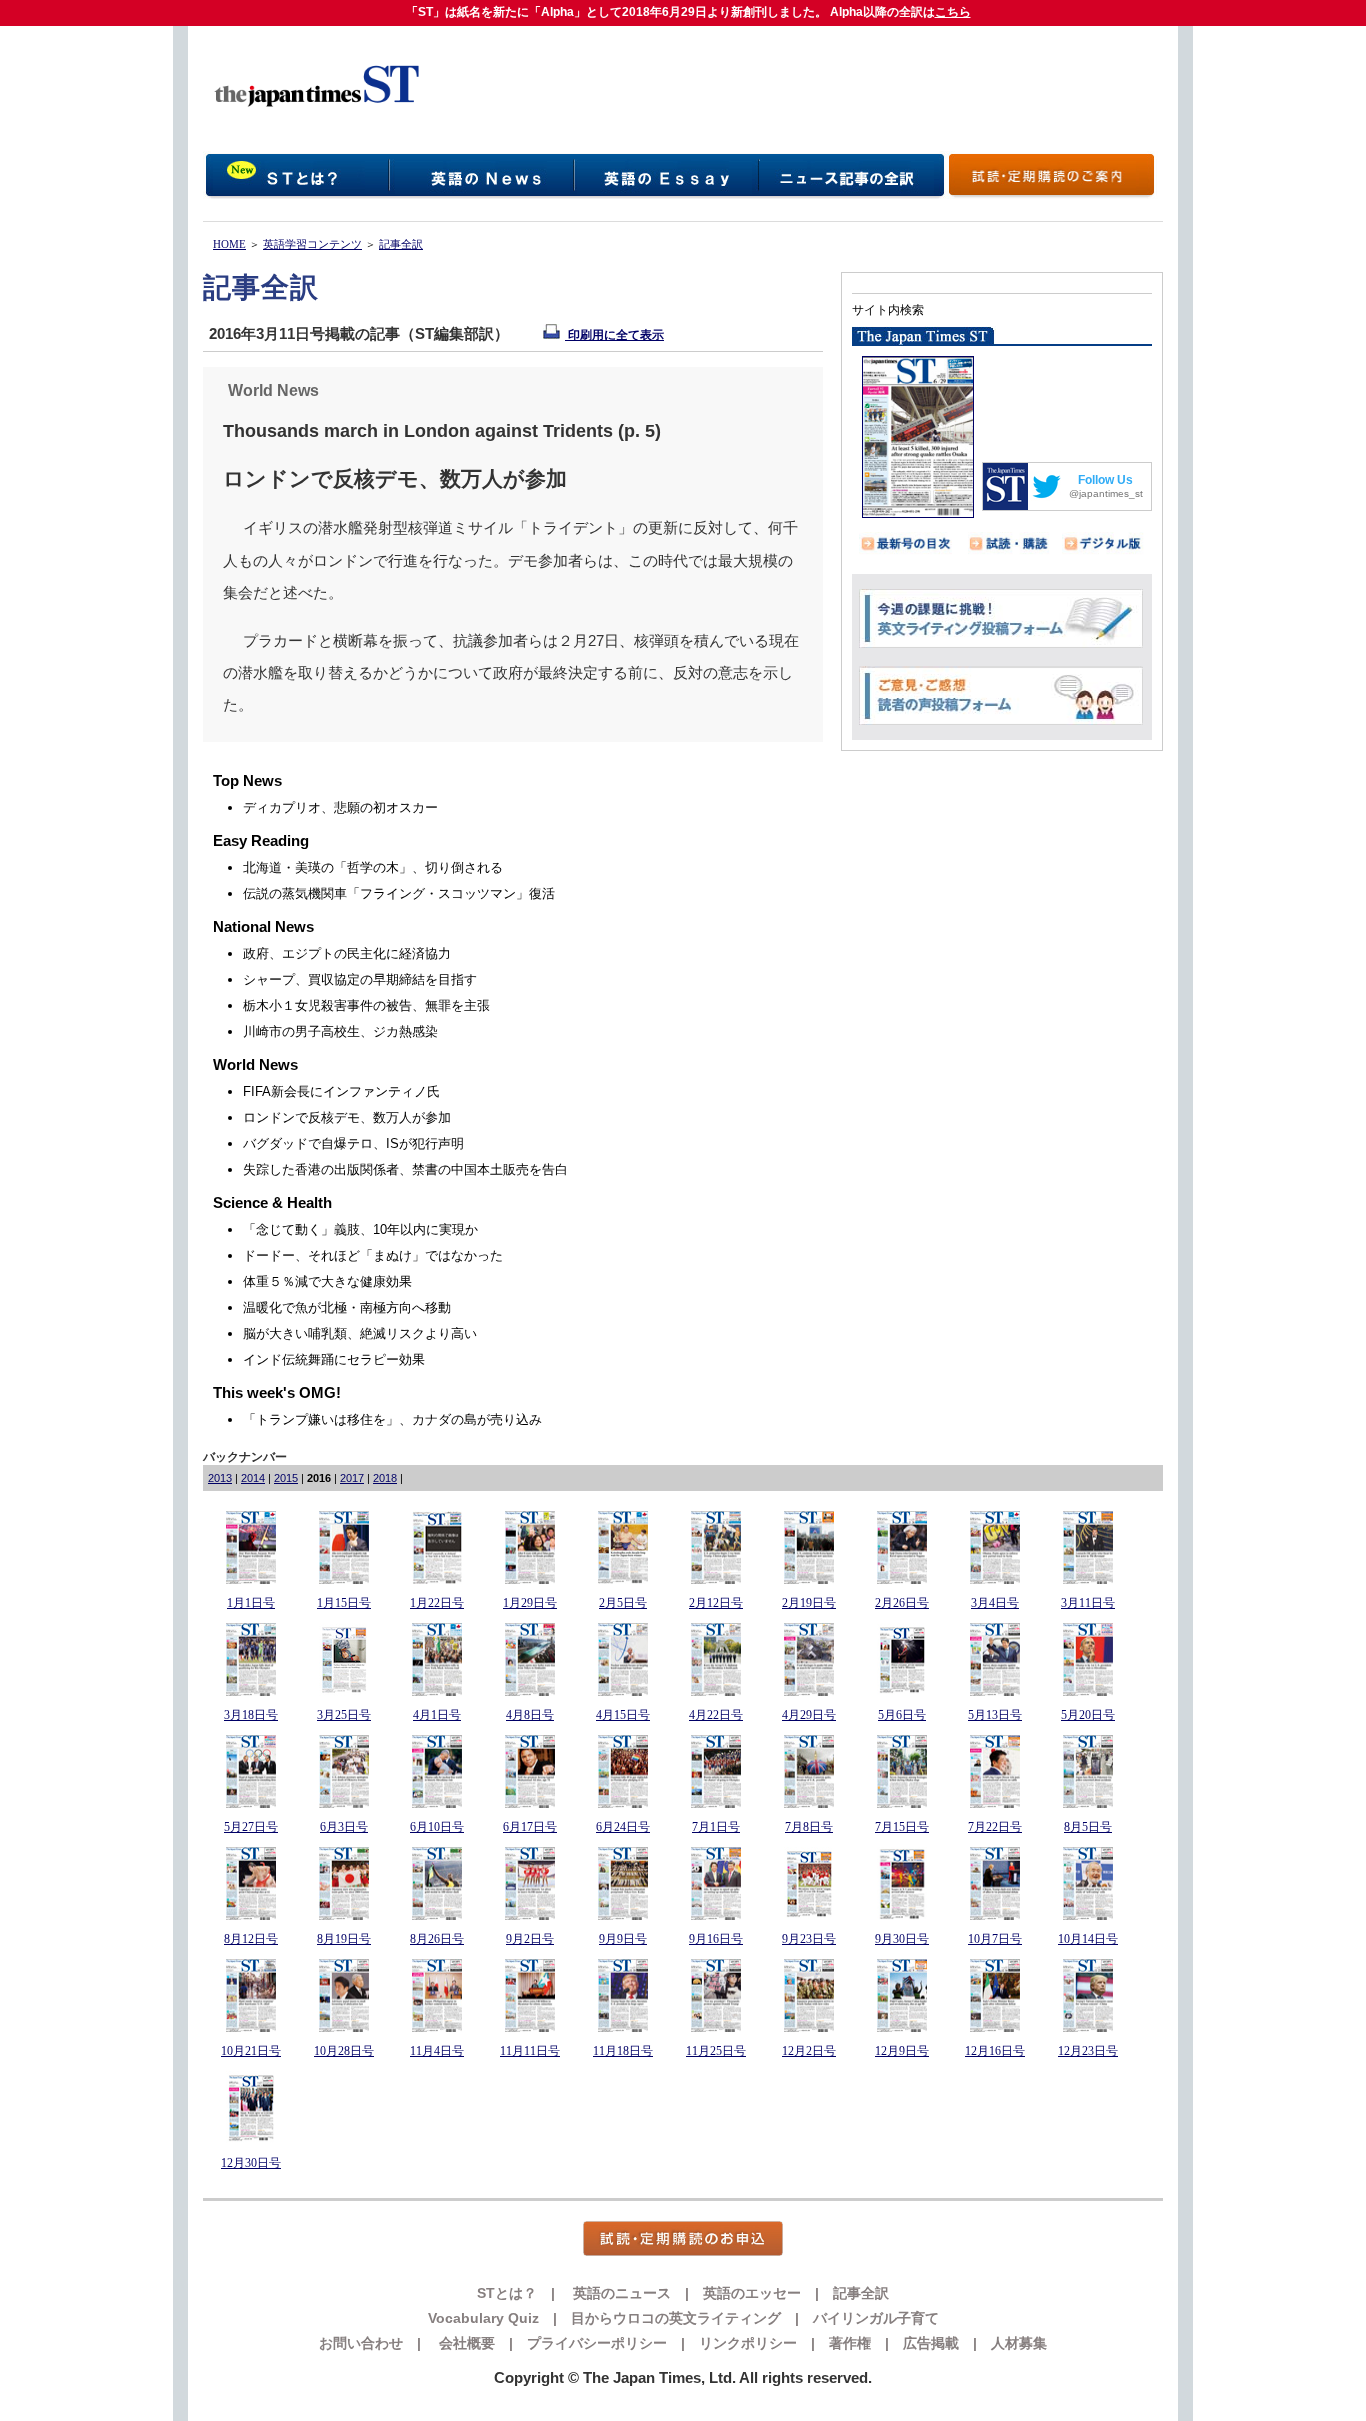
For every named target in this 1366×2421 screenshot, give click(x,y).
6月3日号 (344, 1827)
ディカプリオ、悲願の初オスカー (340, 807)
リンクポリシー (748, 2343)
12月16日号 (995, 2051)
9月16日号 (716, 1939)
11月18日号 (623, 2051)
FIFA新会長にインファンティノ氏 (341, 1091)
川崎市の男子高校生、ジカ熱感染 (340, 1031)
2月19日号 (809, 1603)
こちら (953, 12)
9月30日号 (902, 1939)
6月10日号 (437, 1827)
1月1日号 (251, 1603)
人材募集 (1019, 2343)
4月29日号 (809, 1715)
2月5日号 (623, 1603)
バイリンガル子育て (876, 2318)
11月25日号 (716, 2051)
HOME (229, 244)
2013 (220, 1478)
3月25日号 (344, 1715)
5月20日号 (1088, 1715)
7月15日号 (902, 1827)
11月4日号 (437, 2051)
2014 (253, 1478)
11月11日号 (530, 2051)
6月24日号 (623, 1827)
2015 (286, 1478)
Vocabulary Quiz (483, 2318)
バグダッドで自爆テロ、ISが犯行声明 (353, 1143)
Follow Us (1105, 480)
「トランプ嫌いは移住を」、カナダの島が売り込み (392, 1419)
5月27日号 (251, 1827)
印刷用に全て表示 (614, 335)
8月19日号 (344, 1939)
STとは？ (507, 2293)
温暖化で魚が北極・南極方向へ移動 (347, 1307)
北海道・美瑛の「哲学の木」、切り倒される (373, 867)
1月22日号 (437, 1603)
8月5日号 (1088, 1827)
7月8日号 (809, 1827)
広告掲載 (931, 2343)
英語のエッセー (752, 2293)
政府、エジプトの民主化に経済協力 (347, 953)
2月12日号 (716, 1603)
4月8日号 (530, 1715)
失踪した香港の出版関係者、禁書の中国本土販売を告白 (405, 1169)
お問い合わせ (361, 2343)
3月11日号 (1088, 1603)
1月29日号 (530, 1603)
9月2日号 (530, 1939)
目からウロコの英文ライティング (676, 2318)
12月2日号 (809, 2051)
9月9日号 (623, 1939)
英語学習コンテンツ (312, 244)
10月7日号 (995, 1939)
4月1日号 (437, 1715)
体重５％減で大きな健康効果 (327, 1281)
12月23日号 (1088, 2051)
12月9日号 (902, 2051)
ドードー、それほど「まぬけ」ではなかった (373, 1255)
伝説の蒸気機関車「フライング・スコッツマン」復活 (399, 893)
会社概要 (465, 2343)
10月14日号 (1088, 1939)
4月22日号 (716, 1715)
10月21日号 (251, 2051)
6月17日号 (530, 1827)
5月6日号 (902, 1715)
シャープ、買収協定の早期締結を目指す (360, 979)
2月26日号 (902, 1603)
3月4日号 (995, 1603)
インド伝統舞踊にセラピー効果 (334, 1359)
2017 (352, 1478)
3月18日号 (251, 1715)
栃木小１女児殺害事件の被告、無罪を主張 (366, 1005)
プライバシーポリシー (597, 2343)
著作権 (850, 2343)
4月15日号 (623, 1715)
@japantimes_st (1106, 493)
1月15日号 (344, 1603)
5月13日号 (995, 1715)
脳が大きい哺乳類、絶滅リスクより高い (360, 1333)
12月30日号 (251, 2163)
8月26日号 (437, 1939)
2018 (385, 1478)
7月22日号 (995, 1827)
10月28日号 (344, 2051)
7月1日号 (716, 1827)
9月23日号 (809, 1939)
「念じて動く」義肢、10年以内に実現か (360, 1229)
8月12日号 (251, 1939)
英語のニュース (620, 2293)
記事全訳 (401, 244)
